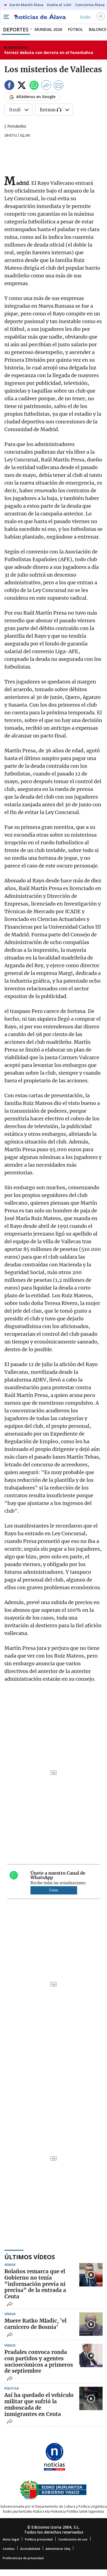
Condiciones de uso (73, 2539)
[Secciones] (6, 17)
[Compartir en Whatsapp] (34, 86)
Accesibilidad (30, 2549)
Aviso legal (11, 2539)
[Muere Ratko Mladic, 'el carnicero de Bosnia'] (91, 2324)
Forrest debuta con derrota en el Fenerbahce (49, 52)
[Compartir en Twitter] (22, 86)
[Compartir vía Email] (59, 86)
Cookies (9, 2549)
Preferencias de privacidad (23, 2558)
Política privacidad (39, 2539)
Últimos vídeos (30, 2257)
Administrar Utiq (58, 2549)
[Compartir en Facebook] (9, 86)
